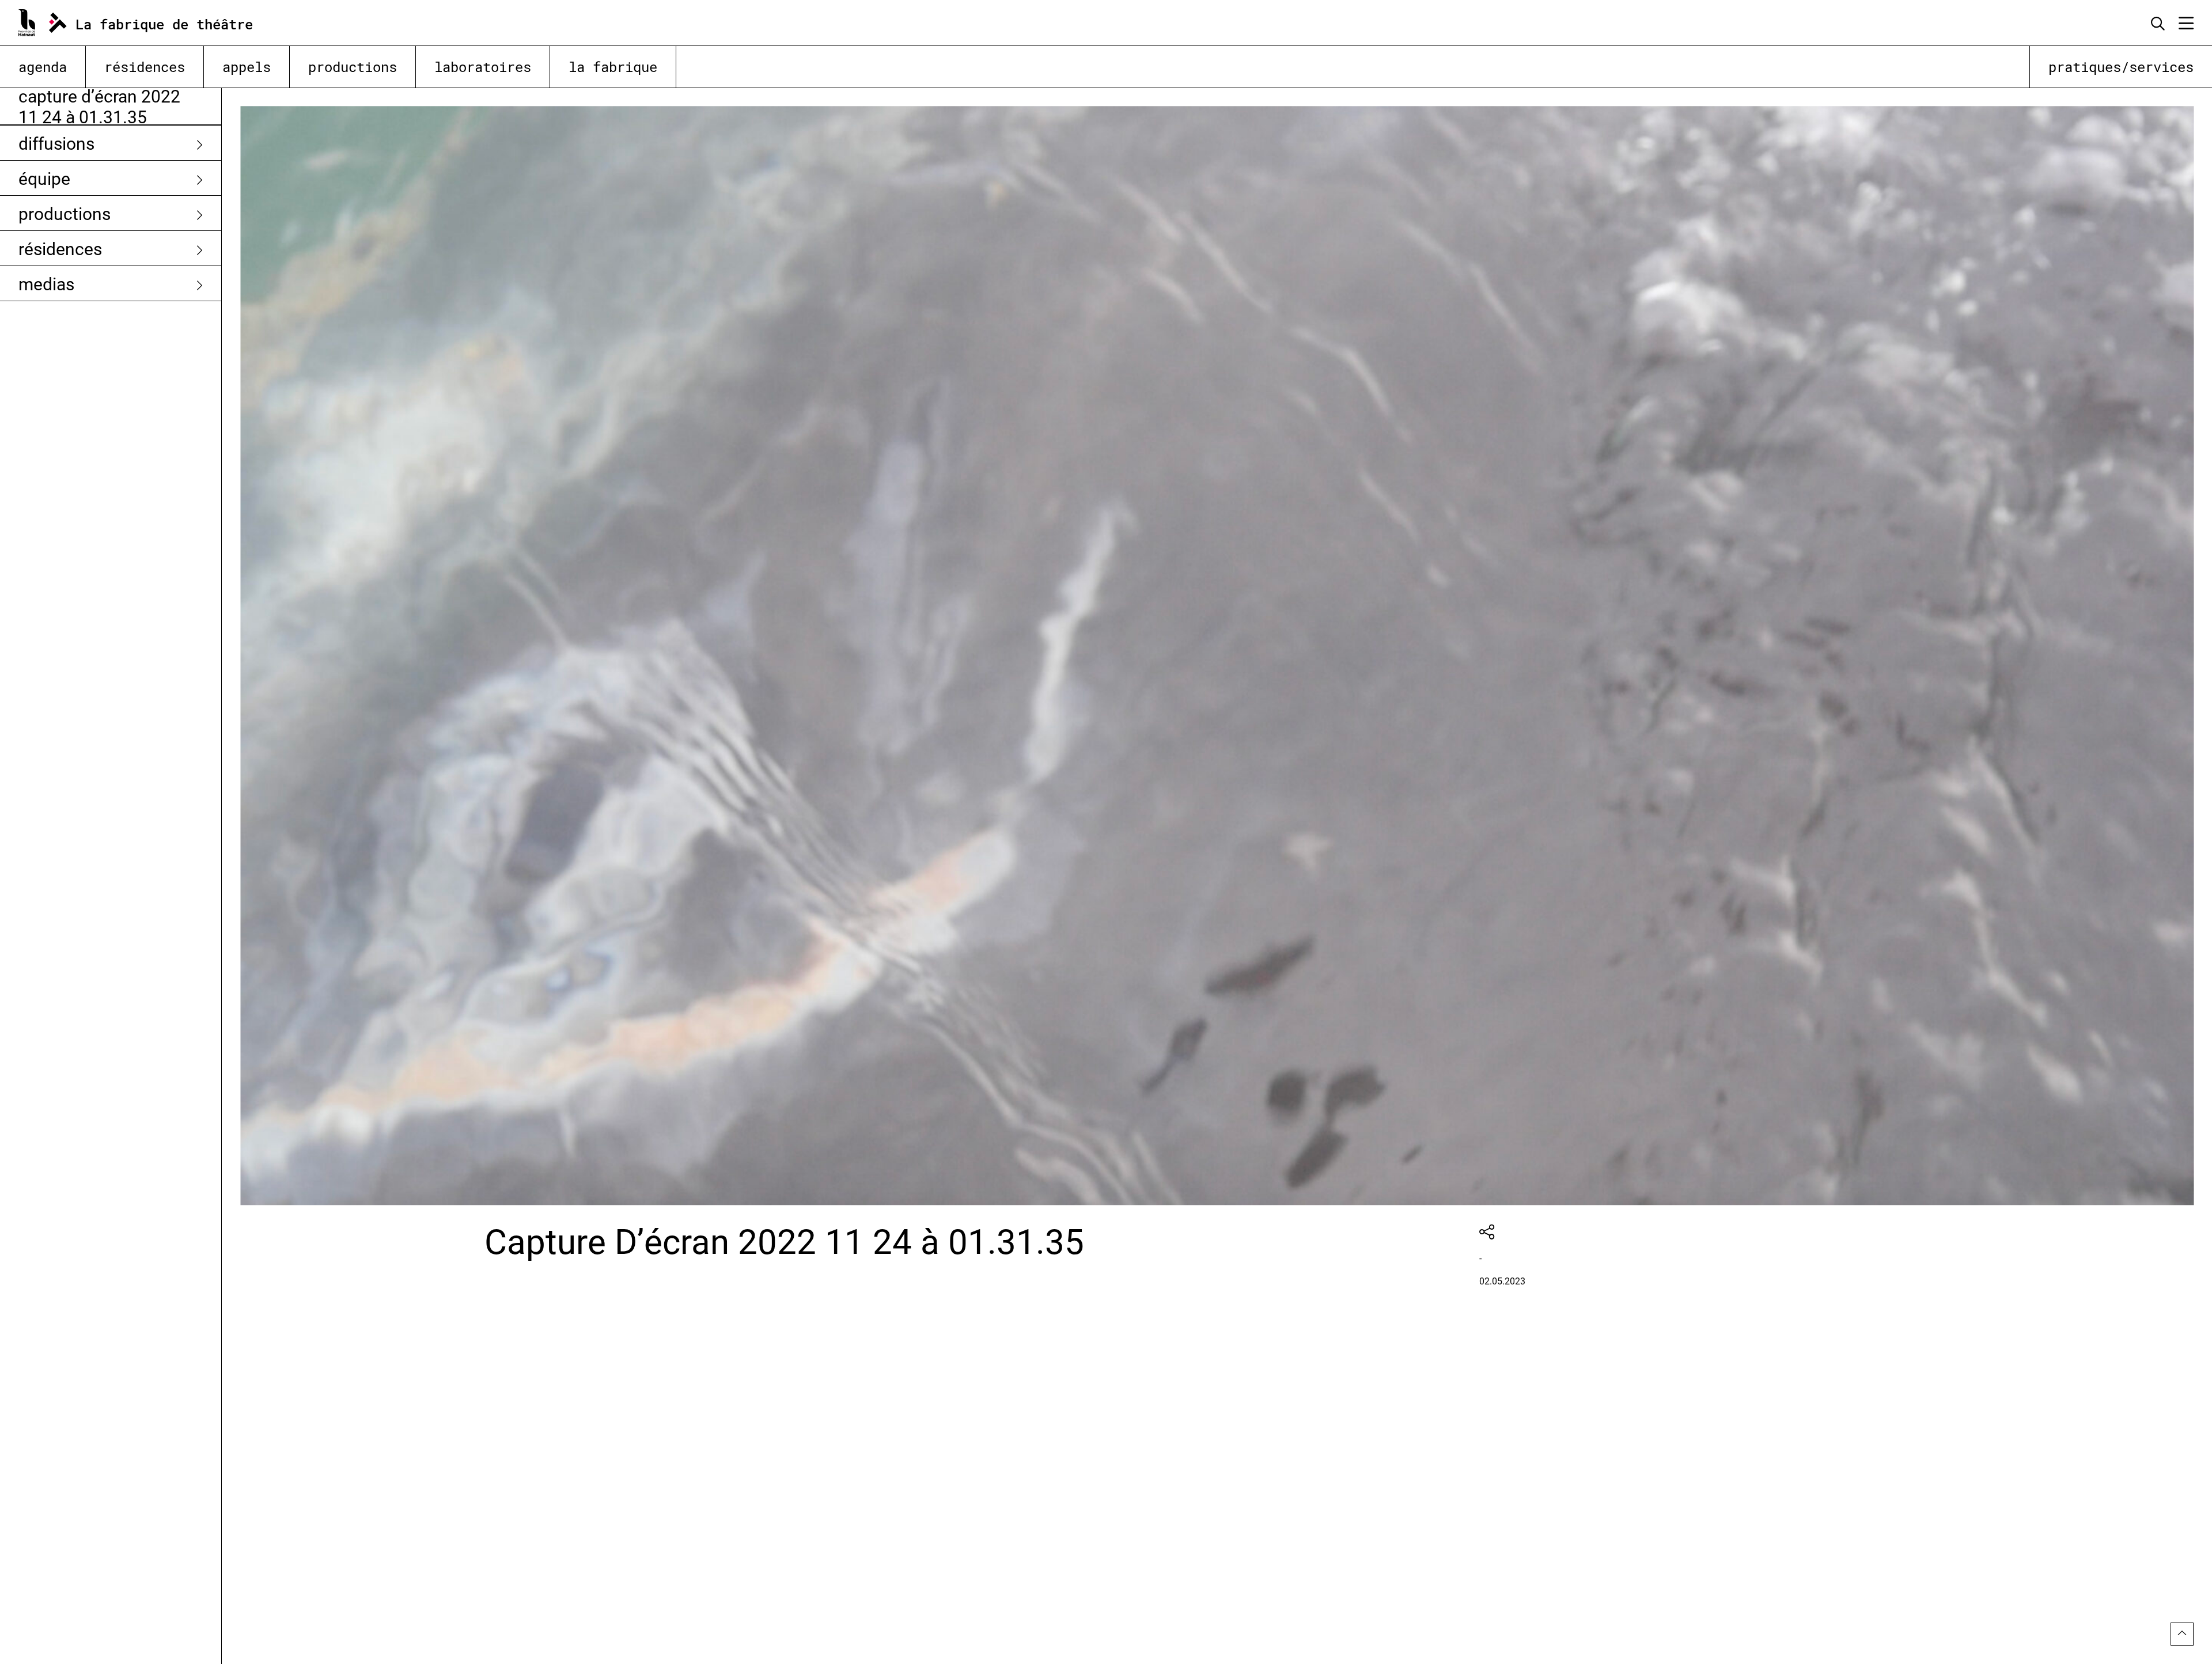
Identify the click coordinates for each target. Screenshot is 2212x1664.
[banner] (149, 23)
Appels (247, 67)
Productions (353, 67)
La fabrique (613, 67)
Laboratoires (483, 67)
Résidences (145, 67)
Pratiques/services (2121, 67)
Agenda (43, 67)
